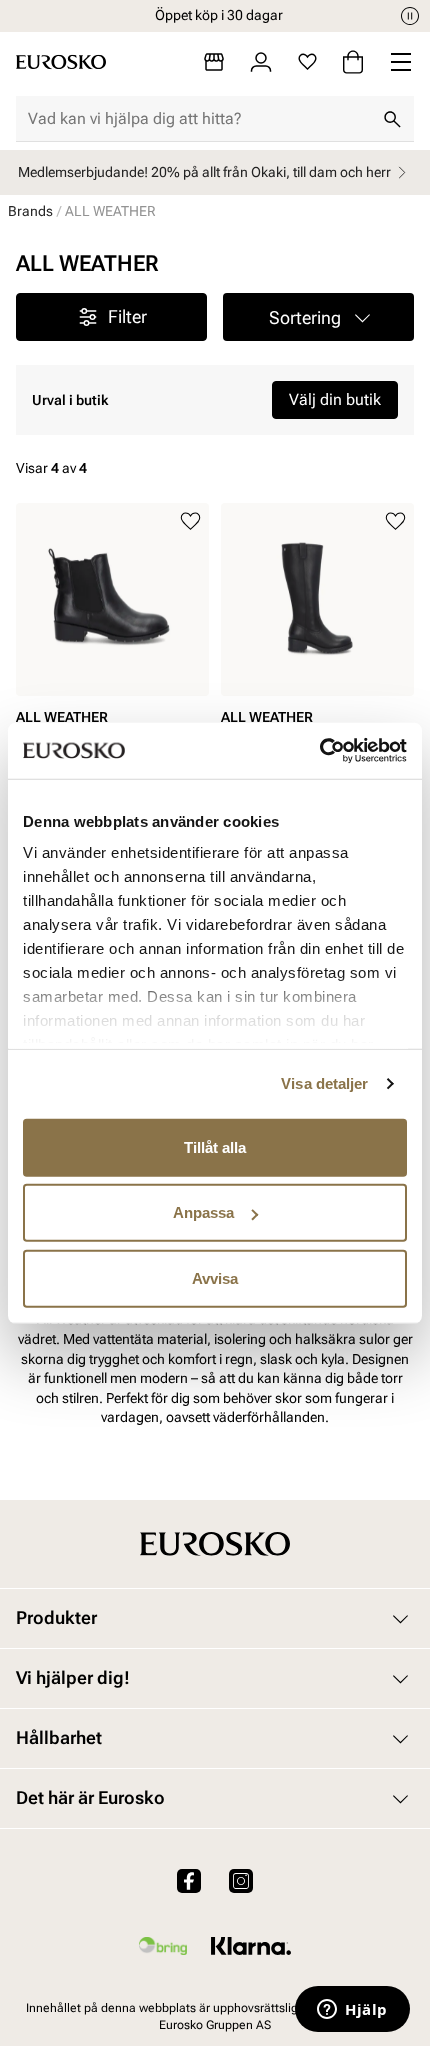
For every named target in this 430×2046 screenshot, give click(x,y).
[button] (318, 317)
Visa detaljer (324, 1083)
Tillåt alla (215, 1146)
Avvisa (215, 1277)
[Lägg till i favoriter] (190, 521)
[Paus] (410, 16)
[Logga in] (261, 62)
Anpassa (203, 1212)
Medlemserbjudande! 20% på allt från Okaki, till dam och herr (204, 172)
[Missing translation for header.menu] (401, 62)
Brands (30, 211)
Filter (127, 316)
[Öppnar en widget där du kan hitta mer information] (352, 2011)
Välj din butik (335, 399)
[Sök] (392, 119)
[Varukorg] (353, 62)
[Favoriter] (307, 62)
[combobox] (199, 119)
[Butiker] (214, 62)
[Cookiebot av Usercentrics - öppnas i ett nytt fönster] (319, 751)
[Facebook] (189, 1880)
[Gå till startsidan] (61, 62)
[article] (112, 640)
